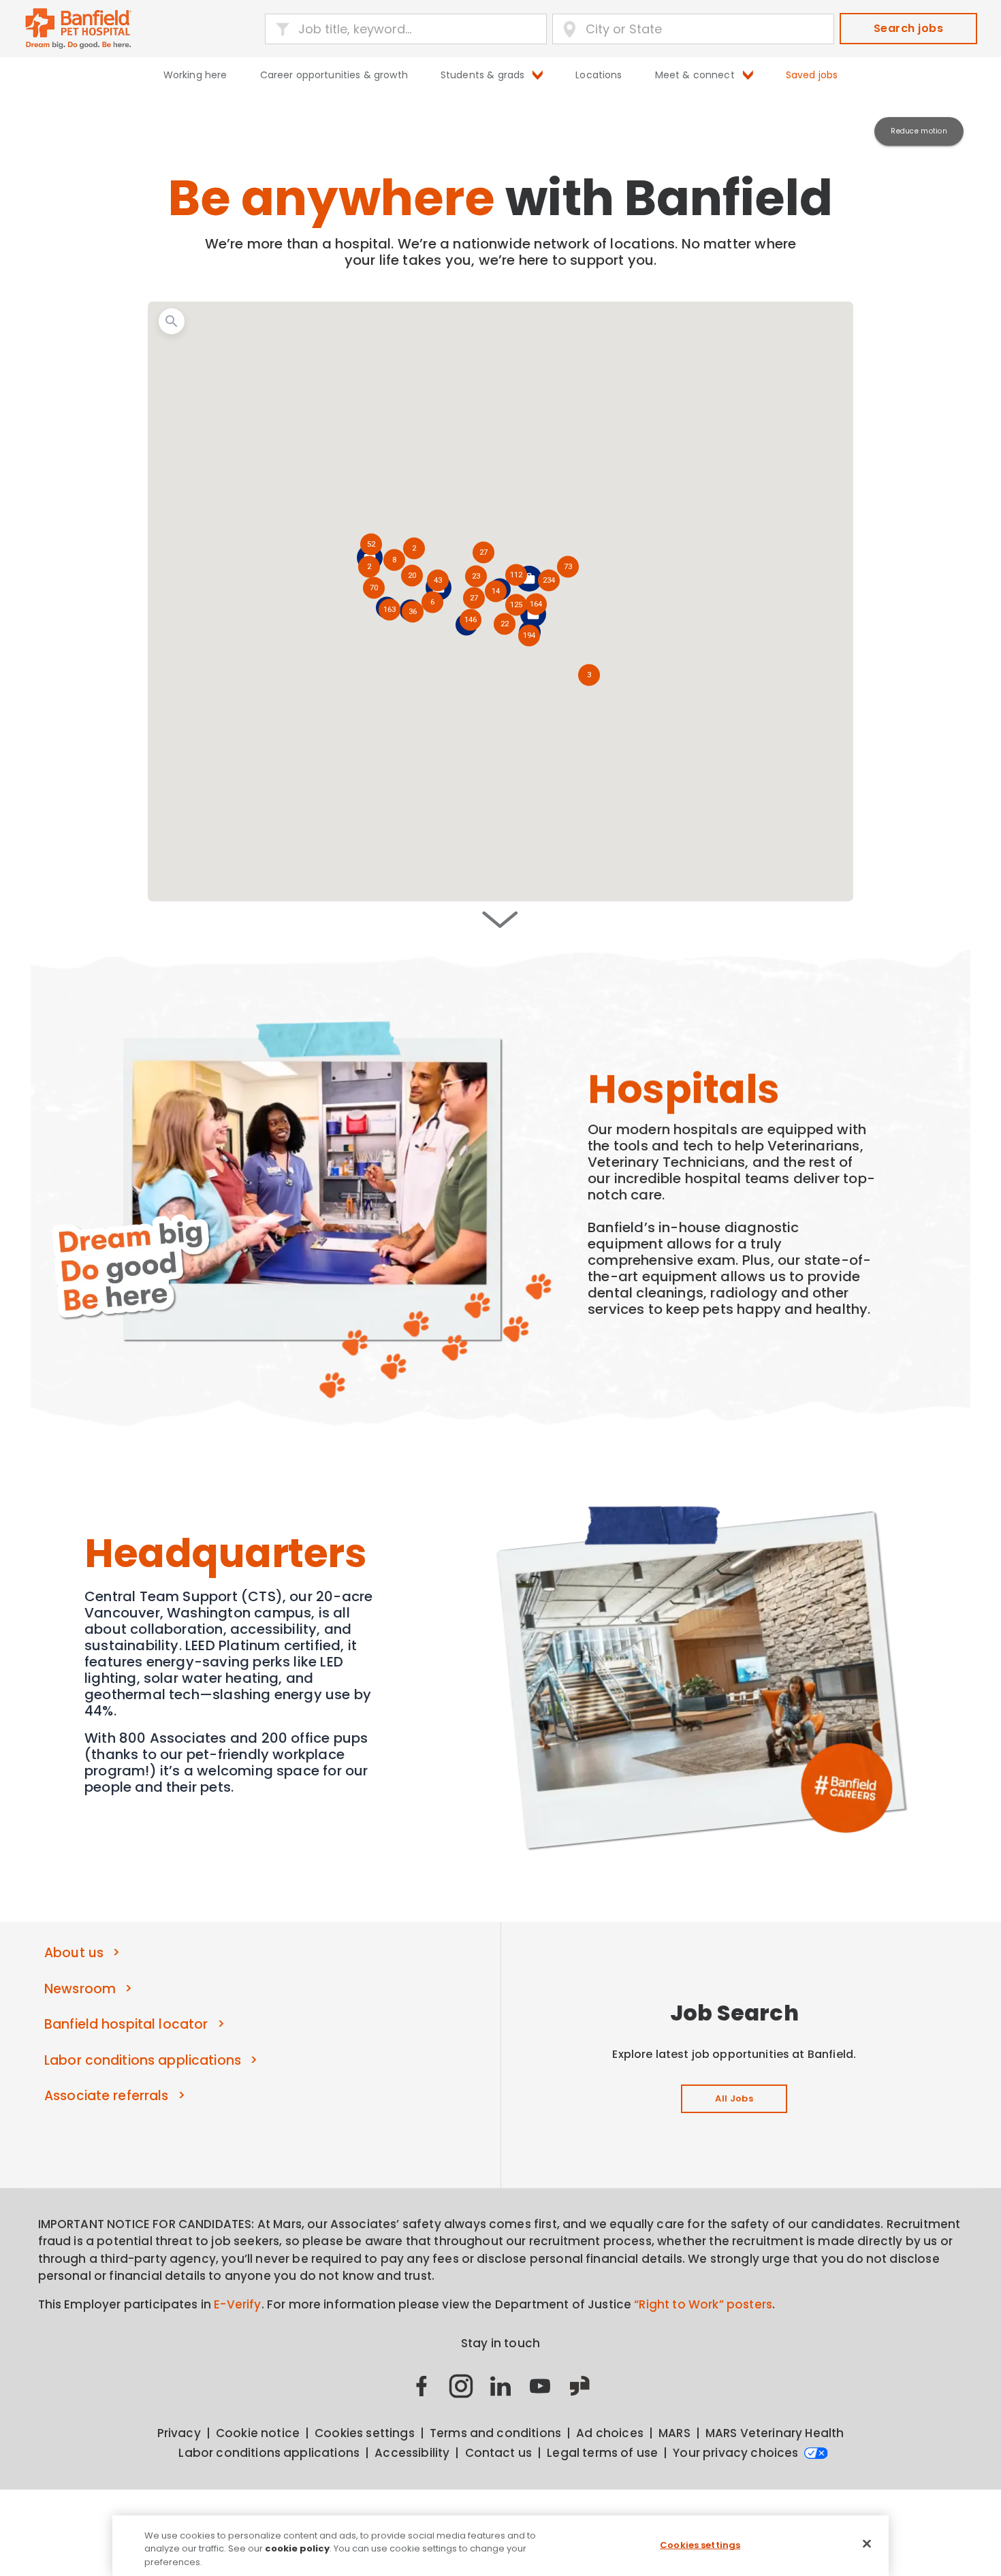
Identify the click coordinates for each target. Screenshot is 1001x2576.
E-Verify (237, 2304)
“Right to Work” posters (703, 2304)
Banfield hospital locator (126, 2024)
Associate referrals (107, 2096)
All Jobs (734, 2098)
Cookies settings (700, 2544)
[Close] (867, 2543)
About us (74, 1953)
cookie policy (297, 2549)
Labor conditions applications (143, 2060)
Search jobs (908, 28)
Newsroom (80, 1989)
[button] (529, 637)
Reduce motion (919, 131)
